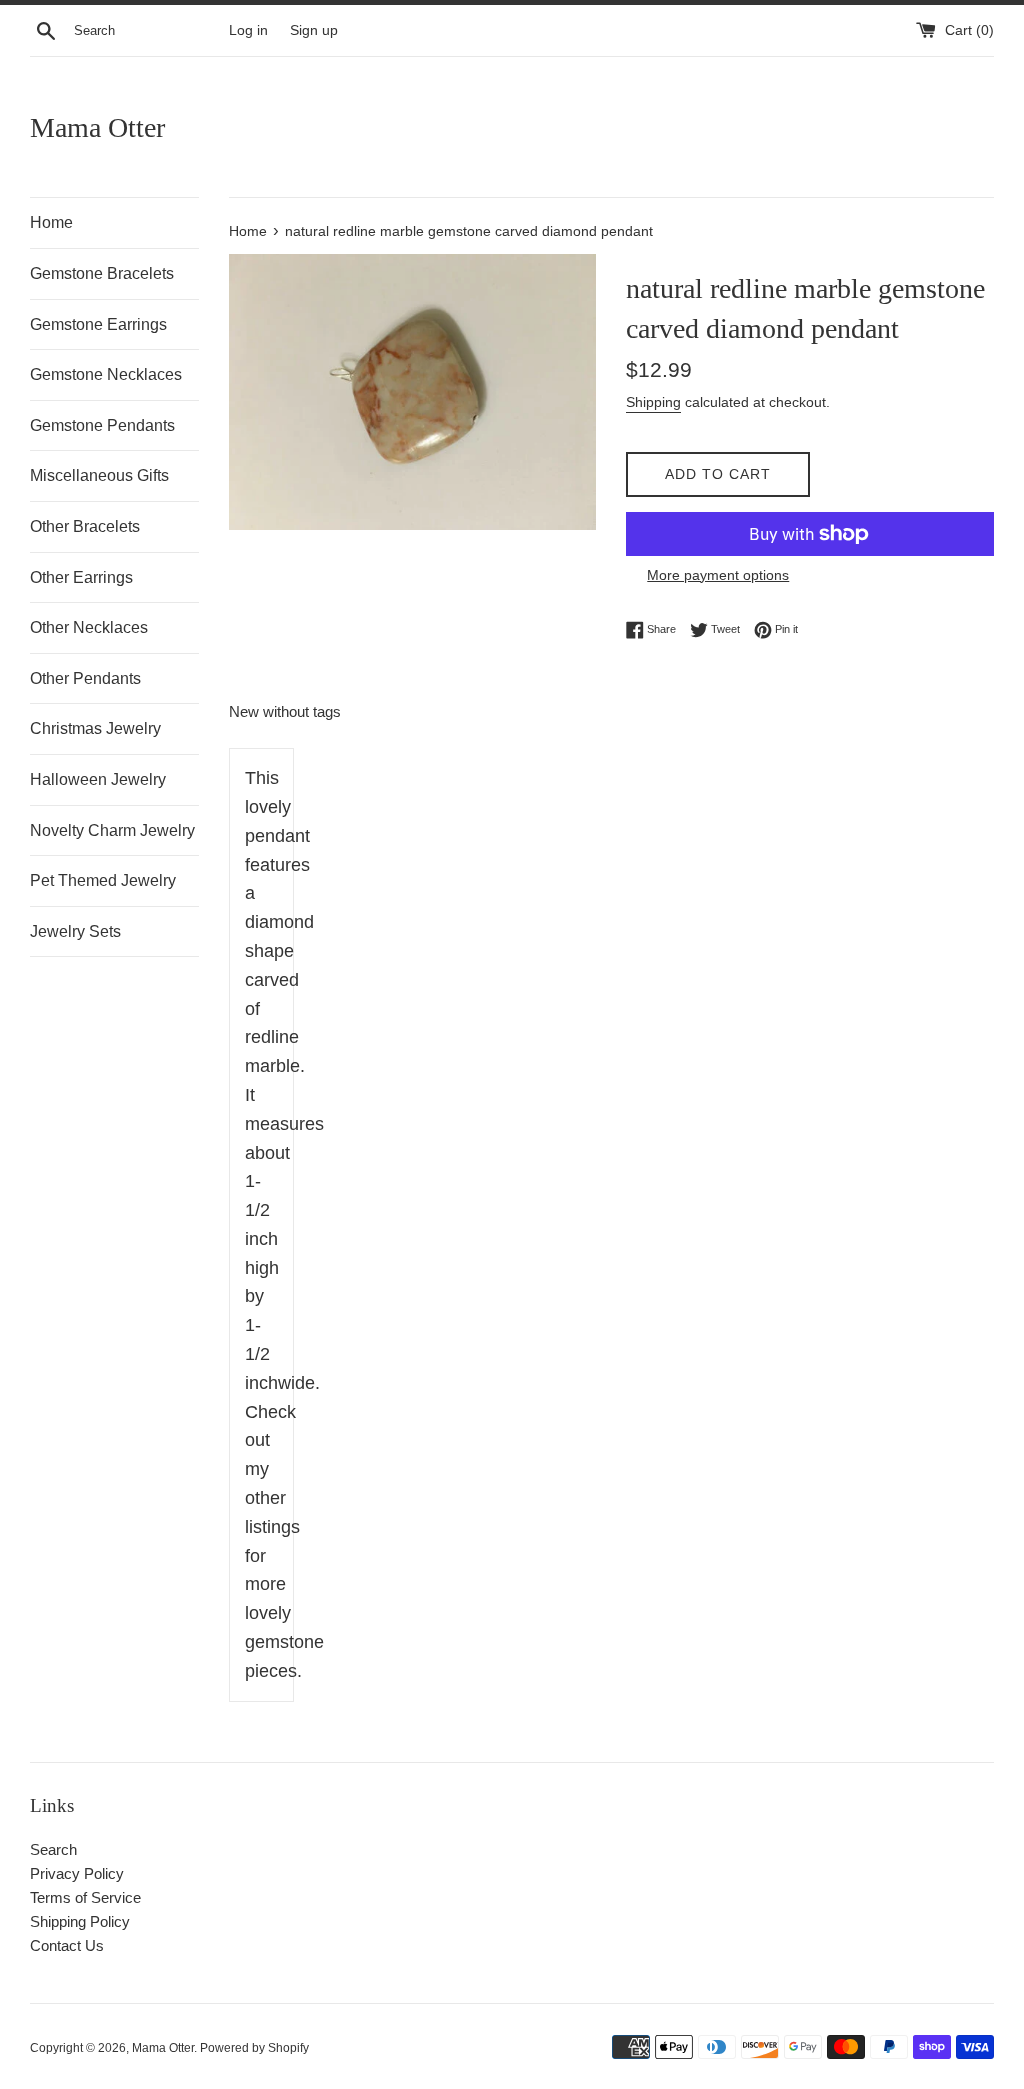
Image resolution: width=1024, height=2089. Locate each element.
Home (51, 222)
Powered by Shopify (254, 2048)
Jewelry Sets (75, 931)
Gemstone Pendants (102, 425)
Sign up (314, 30)
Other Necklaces (89, 627)
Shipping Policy (80, 1921)
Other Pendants (85, 678)
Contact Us (67, 1945)
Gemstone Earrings (98, 324)
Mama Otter (97, 127)
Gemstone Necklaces (106, 374)
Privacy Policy (77, 1873)
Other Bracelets (85, 526)
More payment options (718, 575)
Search (53, 1849)
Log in (248, 30)
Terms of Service (85, 1897)
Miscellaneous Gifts (99, 475)
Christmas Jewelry (95, 728)
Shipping (653, 402)
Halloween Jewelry (98, 779)
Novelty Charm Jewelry (112, 830)
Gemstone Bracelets (102, 273)
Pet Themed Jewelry (103, 880)
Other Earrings (81, 577)
